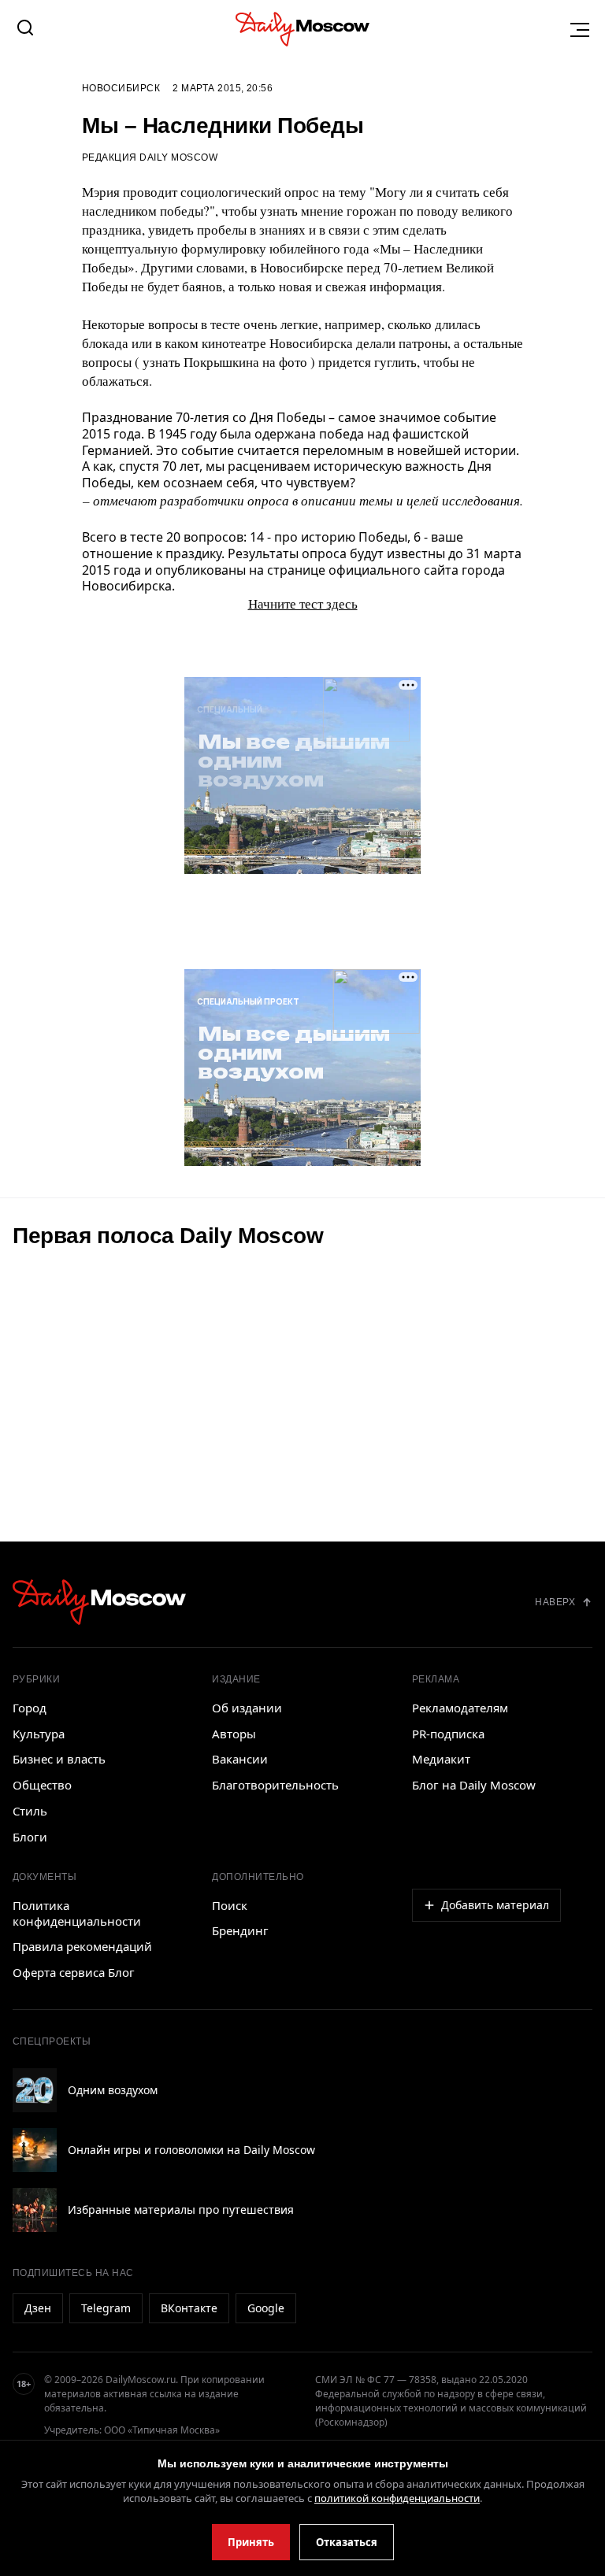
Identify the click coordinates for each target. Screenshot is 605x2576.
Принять (251, 2542)
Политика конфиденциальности (77, 1913)
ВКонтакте (189, 2308)
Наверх (555, 1602)
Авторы (234, 1734)
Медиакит (441, 1759)
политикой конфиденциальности (397, 2498)
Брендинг (240, 1930)
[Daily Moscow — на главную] (99, 1602)
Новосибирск (121, 88)
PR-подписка (448, 1734)
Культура (39, 1734)
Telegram (106, 2308)
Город (30, 1708)
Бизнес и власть (59, 1759)
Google (266, 2308)
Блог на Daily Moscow (474, 1785)
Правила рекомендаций (82, 1946)
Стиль (30, 1811)
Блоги (30, 1837)
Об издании (247, 1708)
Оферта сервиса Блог (74, 1972)
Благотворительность (275, 1785)
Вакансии (240, 1759)
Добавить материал (495, 1905)
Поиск (230, 1905)
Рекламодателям (460, 1708)
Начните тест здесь (303, 603)
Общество (42, 1785)
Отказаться (347, 2542)
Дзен (38, 2308)
